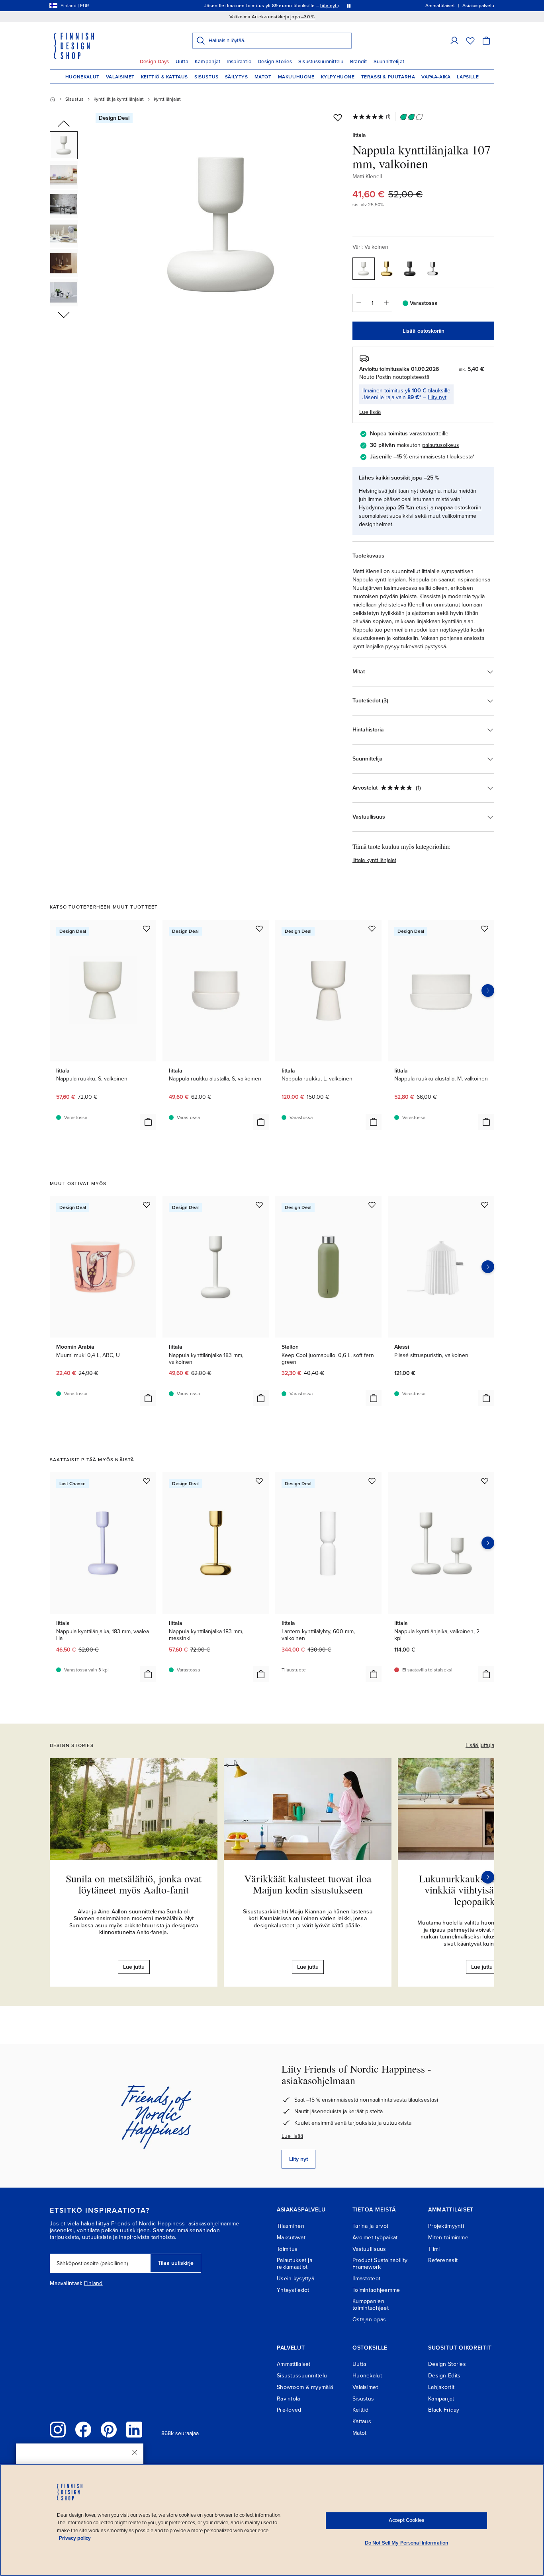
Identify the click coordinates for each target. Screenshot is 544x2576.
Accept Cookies (406, 2520)
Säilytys (237, 77)
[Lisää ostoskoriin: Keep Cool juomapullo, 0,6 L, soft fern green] (374, 1398)
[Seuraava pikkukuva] (64, 314)
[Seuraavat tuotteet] (488, 991)
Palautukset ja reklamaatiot (295, 2264)
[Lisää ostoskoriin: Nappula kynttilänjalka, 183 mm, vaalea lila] (148, 1674)
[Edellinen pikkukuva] (64, 124)
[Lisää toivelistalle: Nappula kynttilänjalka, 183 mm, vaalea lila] (147, 1481)
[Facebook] (83, 2430)
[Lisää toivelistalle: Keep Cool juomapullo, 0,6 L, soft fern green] (372, 1205)
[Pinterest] (109, 2430)
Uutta (182, 62)
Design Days (155, 62)
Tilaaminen (291, 2226)
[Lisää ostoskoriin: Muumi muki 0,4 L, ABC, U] (148, 1398)
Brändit (359, 62)
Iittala (359, 135)
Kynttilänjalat (167, 99)
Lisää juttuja (480, 1745)
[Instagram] (58, 2430)
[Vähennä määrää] (358, 303)
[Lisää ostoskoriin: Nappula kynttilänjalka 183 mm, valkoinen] (261, 1398)
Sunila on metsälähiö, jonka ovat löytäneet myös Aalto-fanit (134, 1884)
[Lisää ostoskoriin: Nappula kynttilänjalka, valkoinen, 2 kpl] (486, 1674)
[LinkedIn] (134, 2430)
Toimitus (287, 2249)
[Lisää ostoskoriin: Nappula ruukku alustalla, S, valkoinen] (261, 1122)
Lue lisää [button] (370, 412)
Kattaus (362, 2421)
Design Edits (444, 2376)
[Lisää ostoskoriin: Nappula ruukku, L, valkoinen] (374, 1122)
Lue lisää (292, 2136)
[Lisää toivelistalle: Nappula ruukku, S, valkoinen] (147, 928)
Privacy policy (75, 2538)
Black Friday (444, 2410)
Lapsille (468, 77)
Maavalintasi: (66, 2283)
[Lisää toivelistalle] (338, 117)
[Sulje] (135, 2452)
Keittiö (360, 2410)
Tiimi (434, 2249)
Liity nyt (437, 397)
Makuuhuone (296, 77)
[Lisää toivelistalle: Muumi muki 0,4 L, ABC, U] (147, 1205)
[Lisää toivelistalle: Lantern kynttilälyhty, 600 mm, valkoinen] (372, 1481)
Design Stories (275, 62)
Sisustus (206, 77)
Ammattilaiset (294, 2364)
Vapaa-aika (436, 77)
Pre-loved (289, 2410)
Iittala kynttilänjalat (374, 860)
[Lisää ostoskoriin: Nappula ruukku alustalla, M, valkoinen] (486, 1122)
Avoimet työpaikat (375, 2238)
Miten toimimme (448, 2238)
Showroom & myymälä (305, 2387)
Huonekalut (82, 77)
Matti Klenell (367, 176)
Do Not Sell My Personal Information (407, 2543)
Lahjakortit (441, 2387)
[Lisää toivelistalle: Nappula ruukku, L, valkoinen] (372, 928)
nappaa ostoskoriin (458, 508)
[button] (454, 41)
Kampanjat (207, 62)
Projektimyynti (446, 2226)
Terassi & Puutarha (388, 77)
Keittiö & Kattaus (164, 77)
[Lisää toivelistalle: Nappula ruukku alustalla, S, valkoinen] (259, 928)
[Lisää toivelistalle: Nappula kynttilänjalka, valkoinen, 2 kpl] (485, 1481)
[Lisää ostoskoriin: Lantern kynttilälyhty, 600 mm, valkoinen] (374, 1674)
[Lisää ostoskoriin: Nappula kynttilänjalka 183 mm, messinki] (261, 1674)
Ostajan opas (369, 2320)
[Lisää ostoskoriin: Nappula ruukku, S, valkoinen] (148, 1122)
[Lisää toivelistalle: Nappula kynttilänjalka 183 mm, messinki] (259, 1481)
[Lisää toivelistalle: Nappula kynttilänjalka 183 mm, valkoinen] (259, 1205)
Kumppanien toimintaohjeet (371, 2305)
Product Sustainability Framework (380, 2264)
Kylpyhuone (338, 77)
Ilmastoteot (366, 2279)
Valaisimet (120, 77)
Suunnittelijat (389, 62)
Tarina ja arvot (370, 2226)
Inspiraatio (239, 62)
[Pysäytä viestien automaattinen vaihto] (349, 6)
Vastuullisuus (369, 2249)
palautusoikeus (441, 445)
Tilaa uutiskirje (176, 2263)
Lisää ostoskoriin (424, 331)
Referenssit (443, 2260)
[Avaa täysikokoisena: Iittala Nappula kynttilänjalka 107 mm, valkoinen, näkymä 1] (221, 224)
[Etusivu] (53, 99)
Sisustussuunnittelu (321, 62)
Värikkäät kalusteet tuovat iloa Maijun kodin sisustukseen (308, 1884)
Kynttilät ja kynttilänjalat (119, 99)
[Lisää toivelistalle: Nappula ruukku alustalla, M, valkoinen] (485, 928)
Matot (263, 77)
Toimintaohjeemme (376, 2290)
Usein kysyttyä (295, 2279)
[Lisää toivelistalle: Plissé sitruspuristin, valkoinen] (485, 1205)
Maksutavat (291, 2238)
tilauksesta (460, 457)
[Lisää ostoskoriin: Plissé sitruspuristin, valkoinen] (486, 1398)
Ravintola (289, 2399)
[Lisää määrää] (386, 303)
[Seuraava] (488, 1877)
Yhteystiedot (293, 2290)
